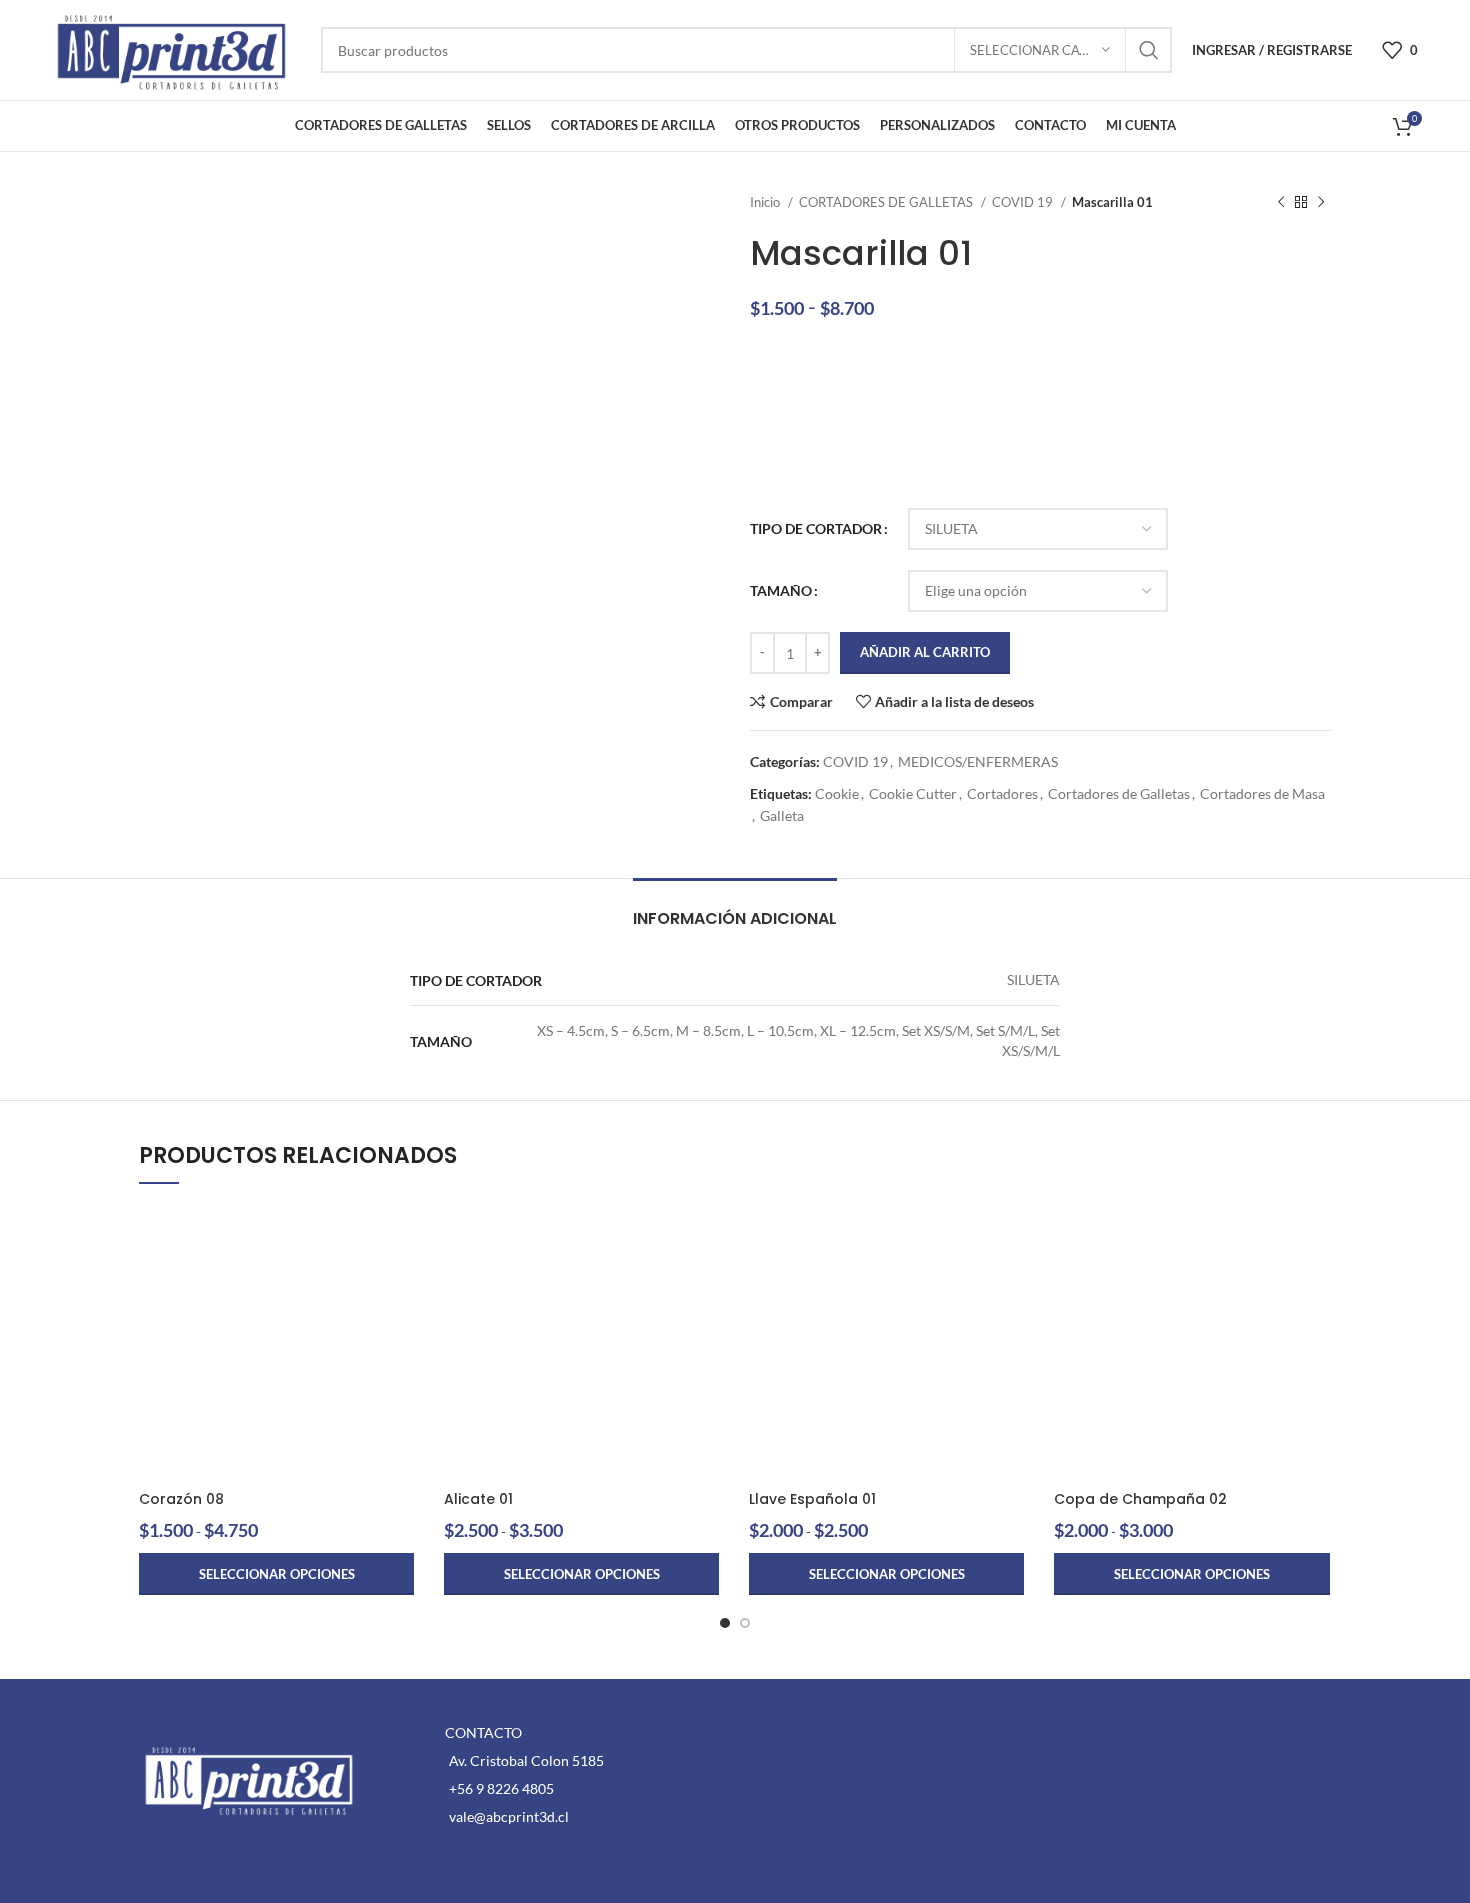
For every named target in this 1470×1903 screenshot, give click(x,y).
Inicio (766, 202)
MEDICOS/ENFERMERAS (978, 761)
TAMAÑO (781, 590)
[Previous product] (1281, 203)
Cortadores (1002, 793)
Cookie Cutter (913, 793)
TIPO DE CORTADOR (816, 528)
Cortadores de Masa (1262, 793)
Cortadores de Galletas (1119, 793)
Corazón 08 (181, 1499)
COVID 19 (1024, 202)
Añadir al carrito (925, 652)
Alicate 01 (478, 1499)
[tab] (735, 908)
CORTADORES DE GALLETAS (887, 202)
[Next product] (1321, 203)
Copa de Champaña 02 (1140, 1499)
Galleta (782, 815)
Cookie (837, 793)
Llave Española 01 (812, 1499)
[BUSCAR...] (1149, 50)
